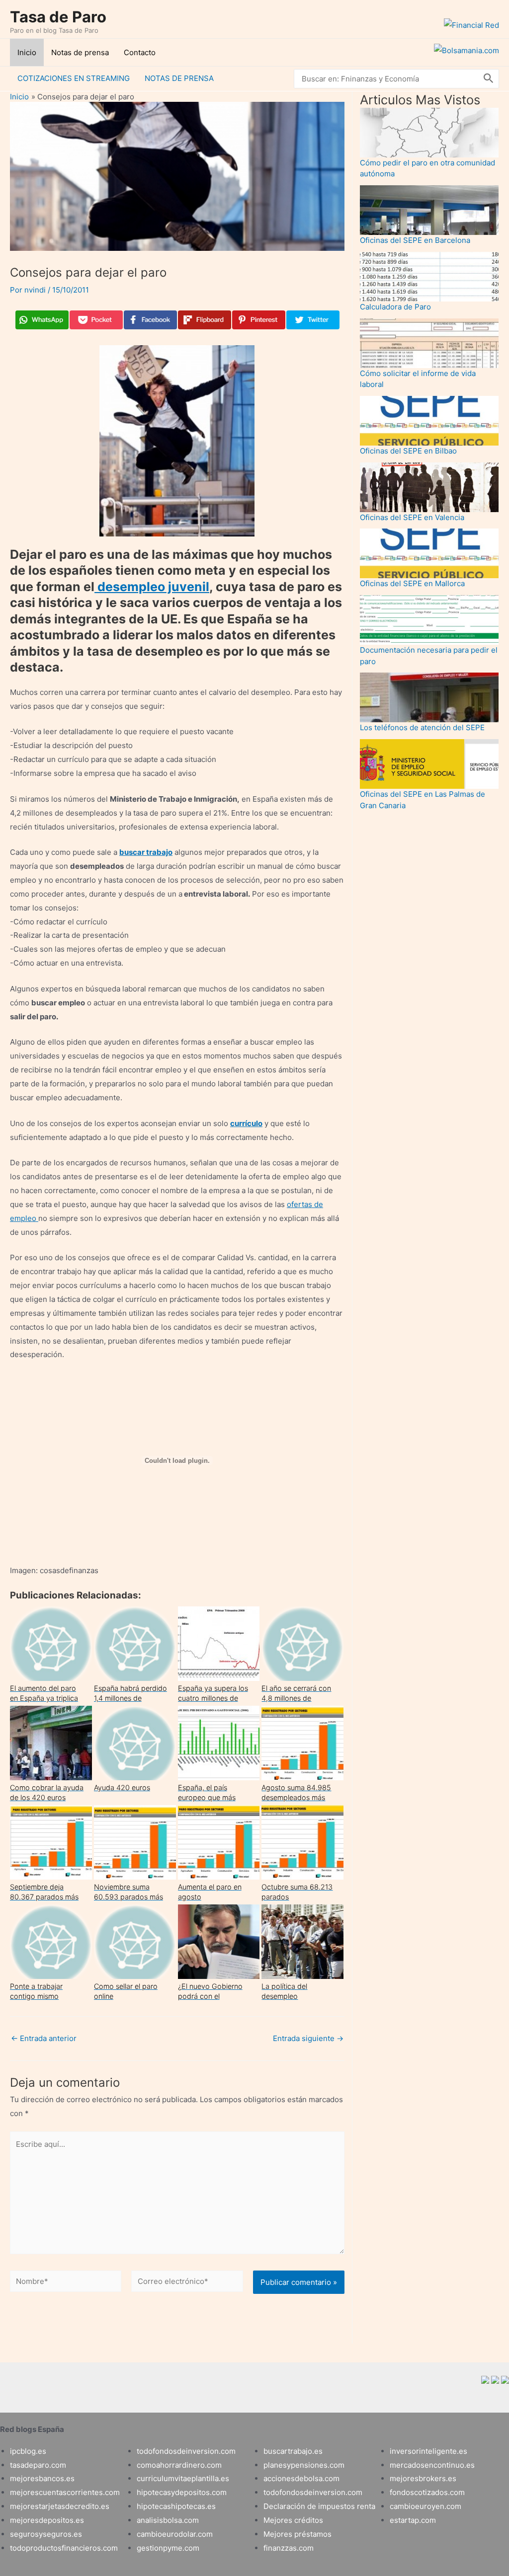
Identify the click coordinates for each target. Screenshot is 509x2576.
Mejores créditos (293, 2520)
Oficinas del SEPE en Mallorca (412, 583)
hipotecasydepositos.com (182, 2492)
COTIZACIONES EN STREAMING (74, 78)
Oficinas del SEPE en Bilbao (408, 451)
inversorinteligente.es (428, 2451)
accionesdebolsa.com (301, 2478)
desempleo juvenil (152, 587)
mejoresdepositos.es (47, 2520)
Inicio (27, 52)
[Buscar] (489, 79)
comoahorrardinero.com (179, 2465)
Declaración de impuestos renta (319, 2506)
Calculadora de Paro (395, 307)
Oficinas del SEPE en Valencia (412, 517)
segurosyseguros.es (46, 2534)
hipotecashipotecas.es (176, 2506)
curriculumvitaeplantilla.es (183, 2478)
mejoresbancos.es (42, 2478)
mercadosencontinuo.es (432, 2465)
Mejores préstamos (297, 2534)
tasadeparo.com (38, 2465)
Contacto (140, 52)
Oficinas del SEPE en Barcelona (415, 240)
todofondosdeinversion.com (186, 2451)
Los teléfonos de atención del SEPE (422, 727)
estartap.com (413, 2520)
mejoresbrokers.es (423, 2478)
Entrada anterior (44, 2038)
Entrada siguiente (308, 2038)
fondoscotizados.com (427, 2492)
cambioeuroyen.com (425, 2506)
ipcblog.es (28, 2451)
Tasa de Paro (58, 17)
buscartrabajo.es (293, 2451)
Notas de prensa (80, 52)
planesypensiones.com (304, 2465)
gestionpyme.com (168, 2548)
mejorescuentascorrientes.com (65, 2492)
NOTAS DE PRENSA (179, 78)
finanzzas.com (289, 2548)
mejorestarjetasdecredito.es (60, 2506)
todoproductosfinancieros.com (64, 2548)
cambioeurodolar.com (175, 2534)
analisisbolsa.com (168, 2520)
